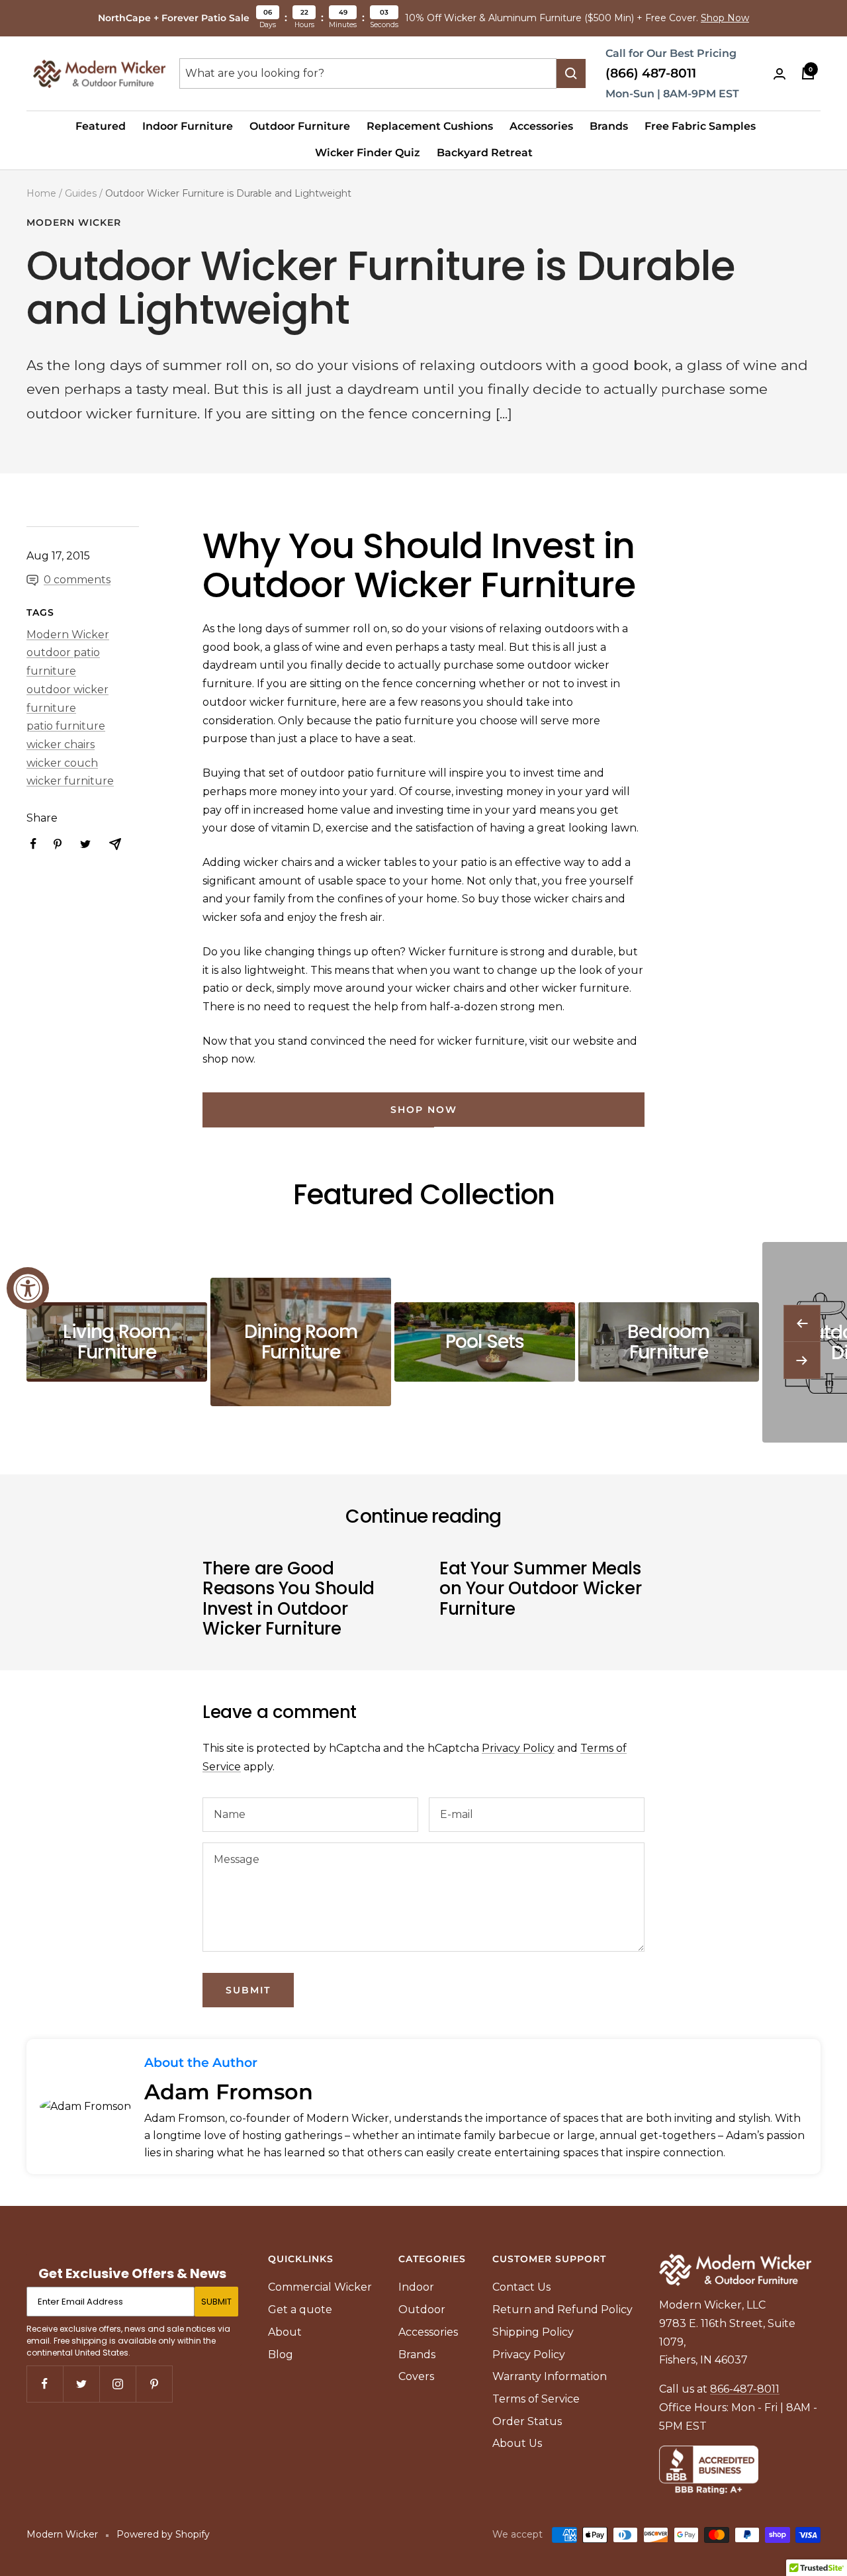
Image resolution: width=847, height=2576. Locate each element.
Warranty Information (550, 2376)
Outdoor (422, 2310)
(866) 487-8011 (651, 73)
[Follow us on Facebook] (45, 2384)
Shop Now (725, 18)
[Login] (780, 74)
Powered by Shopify (163, 2534)
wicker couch (62, 763)
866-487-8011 (745, 2389)
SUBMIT (216, 2302)
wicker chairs (61, 744)
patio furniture (66, 726)
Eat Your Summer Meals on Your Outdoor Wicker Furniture (540, 1589)
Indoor (416, 2287)
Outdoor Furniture (300, 126)
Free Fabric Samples (700, 126)
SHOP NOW (424, 1110)
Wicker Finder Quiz (368, 153)
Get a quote (300, 2310)
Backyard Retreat (485, 153)
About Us (517, 2443)
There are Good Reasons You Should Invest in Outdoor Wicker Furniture (289, 1598)
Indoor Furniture (188, 126)
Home (41, 193)
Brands (609, 126)
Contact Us (521, 2287)
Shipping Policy (533, 2332)
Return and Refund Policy (562, 2310)
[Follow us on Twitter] (81, 2384)
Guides (81, 193)
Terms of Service (536, 2399)
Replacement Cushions (430, 126)
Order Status (527, 2421)
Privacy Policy (518, 1748)
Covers (416, 2376)
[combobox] (368, 73)
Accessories (541, 126)
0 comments (77, 580)
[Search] (571, 73)
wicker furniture (70, 781)
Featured (101, 126)
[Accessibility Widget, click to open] (28, 1288)
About (285, 2332)
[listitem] (33, 844)
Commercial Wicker (320, 2287)
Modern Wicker (74, 223)
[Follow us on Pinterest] (154, 2384)
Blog (281, 2355)
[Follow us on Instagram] (117, 2384)
